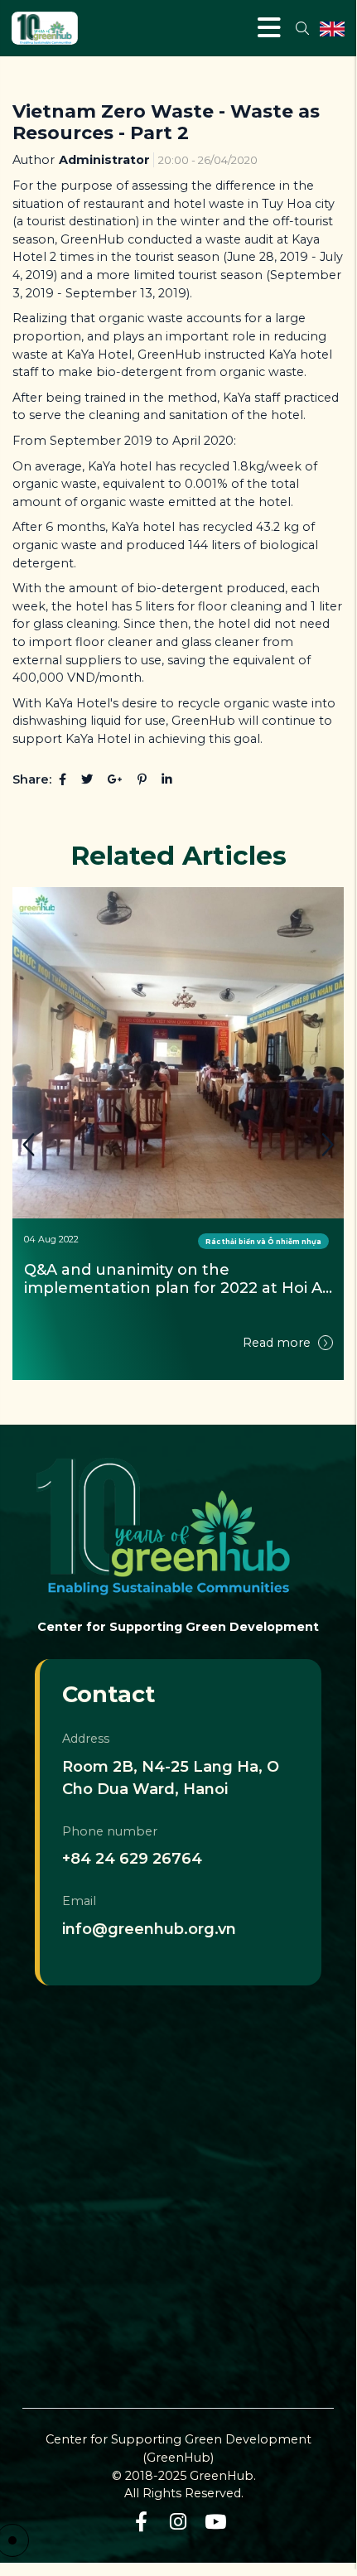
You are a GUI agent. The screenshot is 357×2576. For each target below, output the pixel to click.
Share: (32, 779)
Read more (278, 1343)
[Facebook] (63, 779)
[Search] (302, 28)
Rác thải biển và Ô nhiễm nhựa (263, 1241)
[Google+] (115, 779)
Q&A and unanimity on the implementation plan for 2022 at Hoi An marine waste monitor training (178, 1279)
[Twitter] (87, 779)
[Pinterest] (142, 779)
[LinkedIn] (167, 779)
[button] (327, 1145)
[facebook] (141, 2522)
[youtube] (216, 2522)
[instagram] (178, 2522)
